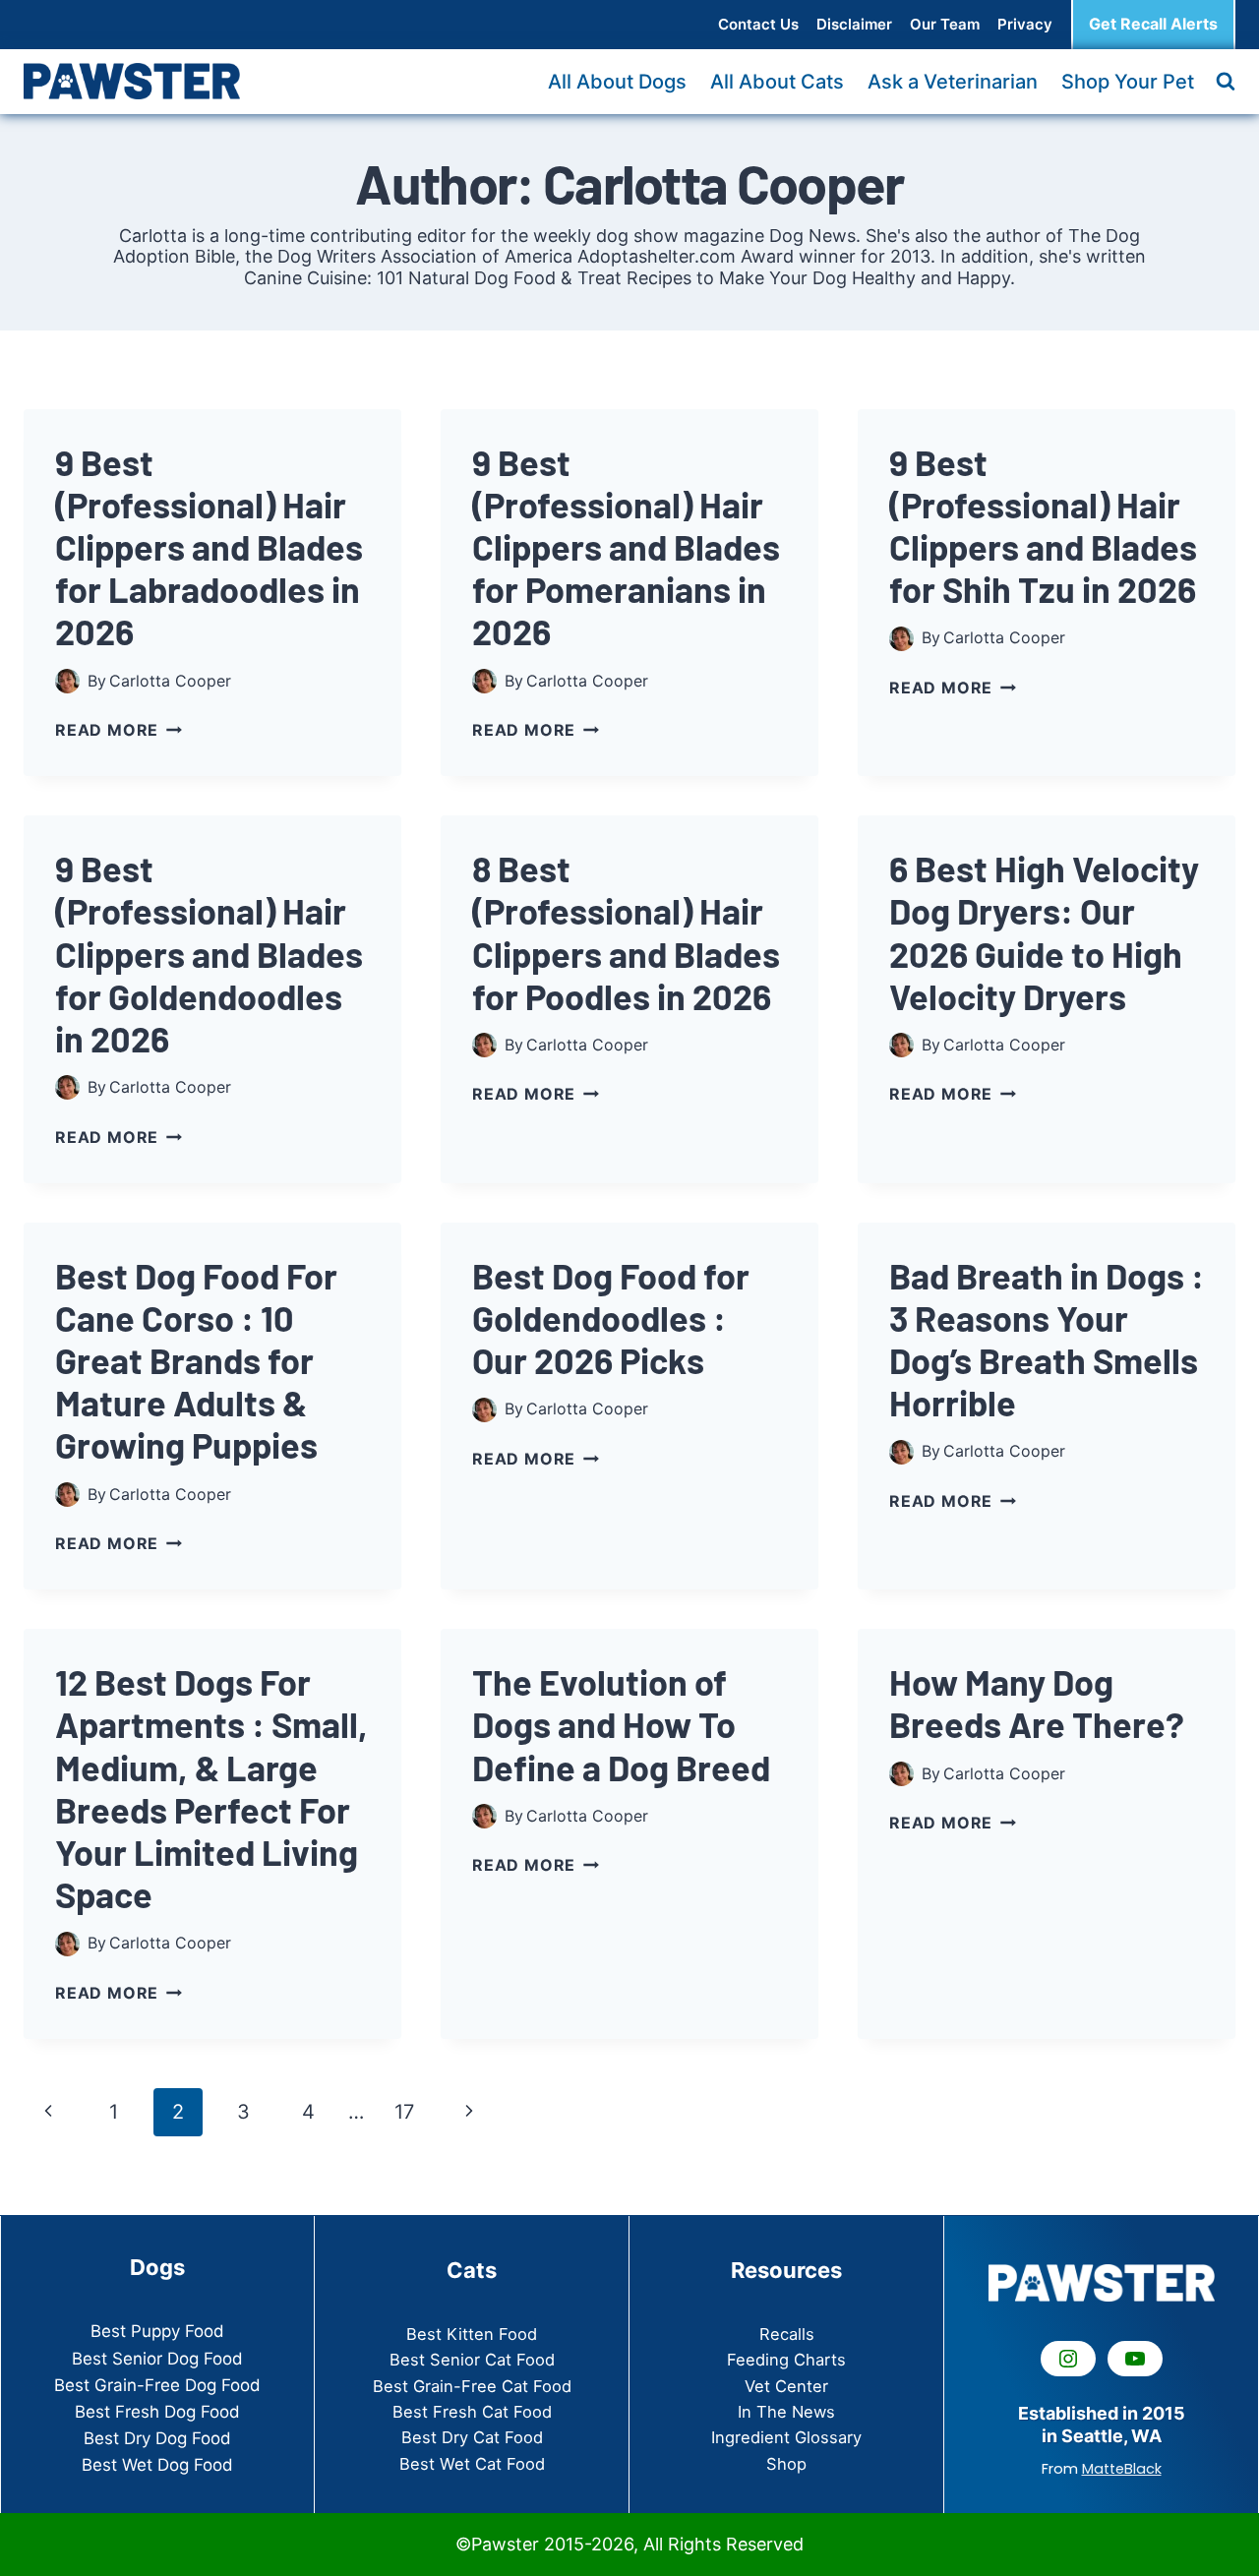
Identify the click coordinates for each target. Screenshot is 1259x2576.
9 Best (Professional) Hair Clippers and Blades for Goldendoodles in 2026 (209, 953)
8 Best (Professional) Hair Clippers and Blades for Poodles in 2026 (626, 932)
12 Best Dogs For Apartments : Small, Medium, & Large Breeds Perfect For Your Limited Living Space (211, 1788)
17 (404, 2112)
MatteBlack (1122, 2469)
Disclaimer (854, 24)
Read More (119, 730)
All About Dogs (617, 82)
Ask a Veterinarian (953, 82)
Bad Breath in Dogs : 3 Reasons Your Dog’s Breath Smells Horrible (1047, 1339)
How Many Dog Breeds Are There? (1037, 1703)
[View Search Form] (1226, 82)
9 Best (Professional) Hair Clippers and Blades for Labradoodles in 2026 (209, 547)
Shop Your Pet (1128, 82)
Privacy (1025, 24)
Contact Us (758, 24)
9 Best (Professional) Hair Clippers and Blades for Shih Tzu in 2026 (1043, 526)
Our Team (945, 24)
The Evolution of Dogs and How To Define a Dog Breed (621, 1724)
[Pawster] (132, 81)
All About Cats (777, 82)
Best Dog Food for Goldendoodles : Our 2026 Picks (611, 1318)
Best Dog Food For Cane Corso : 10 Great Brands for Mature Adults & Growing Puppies (196, 1360)
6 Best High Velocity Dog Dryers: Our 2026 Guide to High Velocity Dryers (1044, 932)
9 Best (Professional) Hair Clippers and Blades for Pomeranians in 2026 (626, 547)
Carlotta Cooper (170, 681)
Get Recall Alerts (1153, 24)
